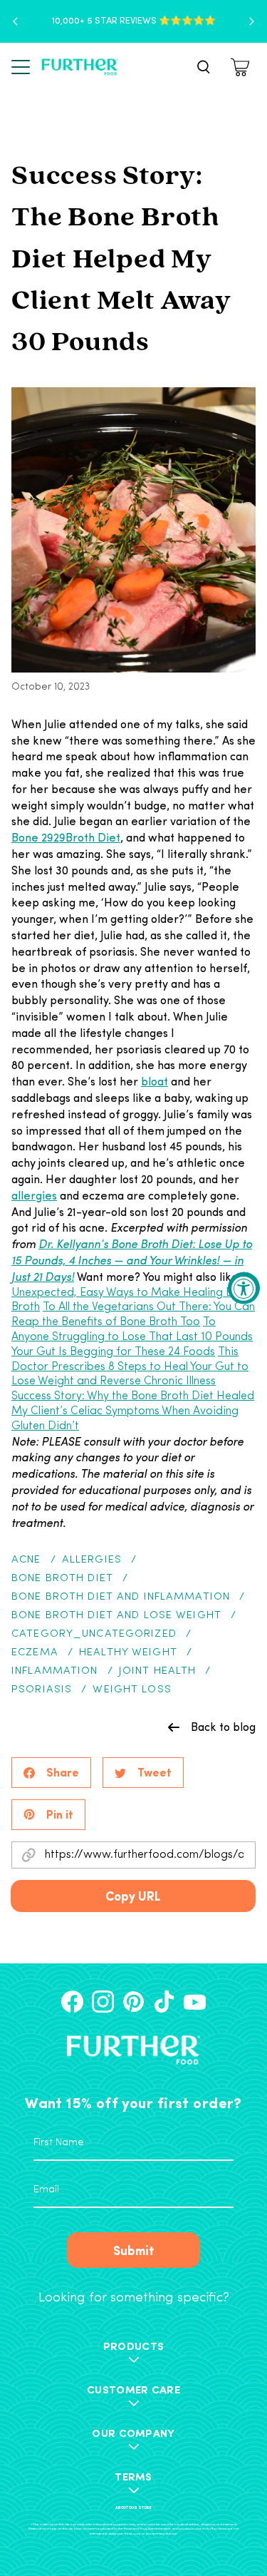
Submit (134, 2250)
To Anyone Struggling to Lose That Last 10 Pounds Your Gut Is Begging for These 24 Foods (132, 1337)
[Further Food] (80, 67)
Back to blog (223, 1727)
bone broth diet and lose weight (116, 1616)
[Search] (204, 67)
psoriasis (42, 1690)
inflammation (55, 1671)
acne (26, 1560)
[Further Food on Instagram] (103, 2002)
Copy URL (133, 1895)
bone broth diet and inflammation (121, 1597)
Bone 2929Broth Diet (66, 837)
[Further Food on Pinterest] (133, 2002)
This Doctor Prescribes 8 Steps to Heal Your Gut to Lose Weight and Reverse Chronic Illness (130, 1367)
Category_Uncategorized (94, 1634)
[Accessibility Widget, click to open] (244, 1288)
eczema (35, 1653)
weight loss (132, 1690)
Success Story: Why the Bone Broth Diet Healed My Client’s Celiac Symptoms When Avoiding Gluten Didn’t (133, 1411)
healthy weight (128, 1653)
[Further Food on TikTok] (164, 2002)
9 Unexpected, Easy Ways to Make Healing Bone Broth (132, 1293)
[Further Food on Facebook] (72, 2002)
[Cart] (242, 67)
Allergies (92, 1560)
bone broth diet (62, 1579)
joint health (158, 1671)
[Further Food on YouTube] (195, 2002)
